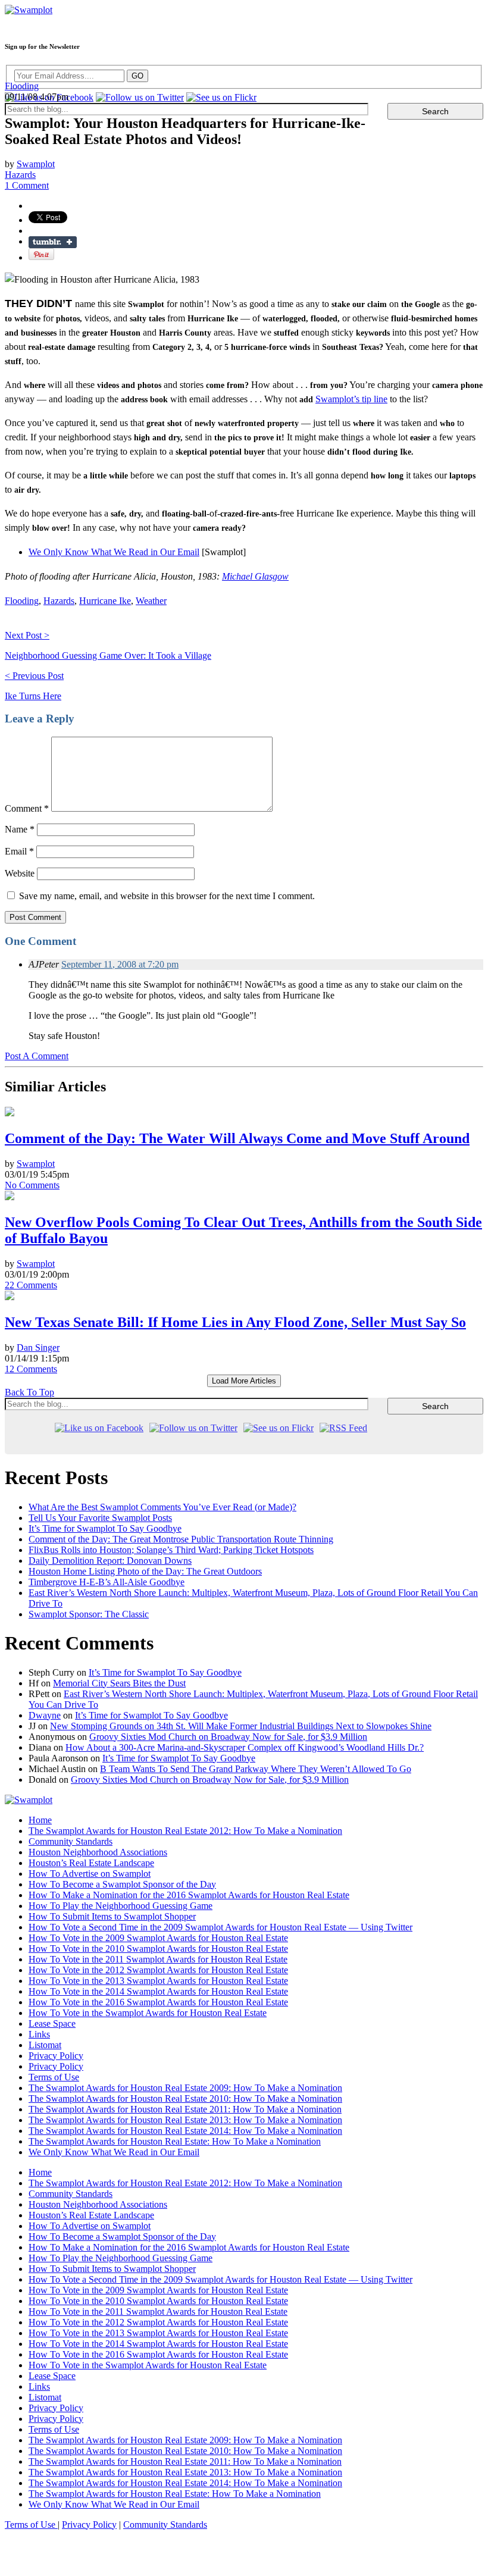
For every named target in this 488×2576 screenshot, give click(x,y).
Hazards (20, 175)
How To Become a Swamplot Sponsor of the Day (122, 1884)
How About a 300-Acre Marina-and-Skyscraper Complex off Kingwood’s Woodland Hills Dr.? (245, 1747)
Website (20, 873)
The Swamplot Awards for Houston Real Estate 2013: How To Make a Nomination (185, 2120)
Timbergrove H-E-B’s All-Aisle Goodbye (107, 1582)
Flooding (22, 86)
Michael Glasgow (255, 576)
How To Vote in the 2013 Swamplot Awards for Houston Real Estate (158, 1981)
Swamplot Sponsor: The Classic (89, 1614)
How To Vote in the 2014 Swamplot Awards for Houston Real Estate (158, 1991)
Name (20, 829)
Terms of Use (54, 2077)
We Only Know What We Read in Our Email (114, 552)
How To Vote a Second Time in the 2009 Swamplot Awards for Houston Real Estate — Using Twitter (220, 1927)
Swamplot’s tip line (351, 399)
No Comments (32, 1185)
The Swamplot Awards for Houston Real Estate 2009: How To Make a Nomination (185, 2088)
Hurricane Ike (105, 601)
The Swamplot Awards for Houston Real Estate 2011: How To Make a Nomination (185, 2109)
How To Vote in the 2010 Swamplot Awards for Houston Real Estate (158, 1949)
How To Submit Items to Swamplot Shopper (112, 1916)
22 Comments (31, 1285)
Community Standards (71, 1841)
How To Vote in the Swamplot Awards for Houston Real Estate (148, 2013)
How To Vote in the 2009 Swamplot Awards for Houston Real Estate (158, 1938)
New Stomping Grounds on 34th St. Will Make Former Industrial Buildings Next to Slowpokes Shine (241, 1726)
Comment (27, 808)
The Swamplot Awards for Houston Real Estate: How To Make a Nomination (175, 2141)
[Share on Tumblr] (53, 242)
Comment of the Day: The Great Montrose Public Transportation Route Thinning (181, 1539)
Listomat (45, 2045)
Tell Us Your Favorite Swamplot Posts (100, 1518)
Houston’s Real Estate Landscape (91, 1863)
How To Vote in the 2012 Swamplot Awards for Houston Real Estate (158, 1970)
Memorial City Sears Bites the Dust (119, 1683)
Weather (151, 601)
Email (19, 851)
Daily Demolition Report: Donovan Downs (110, 1561)
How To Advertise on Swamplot (90, 1874)
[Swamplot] (29, 10)
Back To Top (29, 1392)
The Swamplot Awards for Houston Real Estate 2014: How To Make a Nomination (185, 2131)
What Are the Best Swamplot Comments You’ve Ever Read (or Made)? (162, 1507)
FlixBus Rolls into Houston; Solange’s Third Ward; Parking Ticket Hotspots (171, 1550)
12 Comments (31, 1369)
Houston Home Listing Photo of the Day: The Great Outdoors (145, 1571)
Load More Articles (244, 1381)
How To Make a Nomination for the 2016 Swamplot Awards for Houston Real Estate (189, 1895)
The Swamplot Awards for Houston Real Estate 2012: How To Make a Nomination (185, 1831)
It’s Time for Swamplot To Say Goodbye (105, 1528)
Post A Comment (37, 1056)
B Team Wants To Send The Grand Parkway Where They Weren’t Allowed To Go (256, 1769)
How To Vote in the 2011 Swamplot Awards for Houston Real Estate (158, 1959)
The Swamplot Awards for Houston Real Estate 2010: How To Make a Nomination (185, 2098)
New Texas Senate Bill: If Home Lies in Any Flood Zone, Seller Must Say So (235, 1322)
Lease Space (52, 2023)
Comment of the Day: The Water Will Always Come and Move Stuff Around (237, 1138)
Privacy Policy (56, 2056)
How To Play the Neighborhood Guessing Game (121, 1906)
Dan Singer (38, 1348)
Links (39, 2034)
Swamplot (36, 164)
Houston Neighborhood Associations (98, 1852)
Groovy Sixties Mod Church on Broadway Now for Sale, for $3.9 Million (228, 1737)
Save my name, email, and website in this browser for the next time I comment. (167, 896)
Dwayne (45, 1715)
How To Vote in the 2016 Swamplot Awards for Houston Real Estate (158, 2002)
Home (40, 1820)
